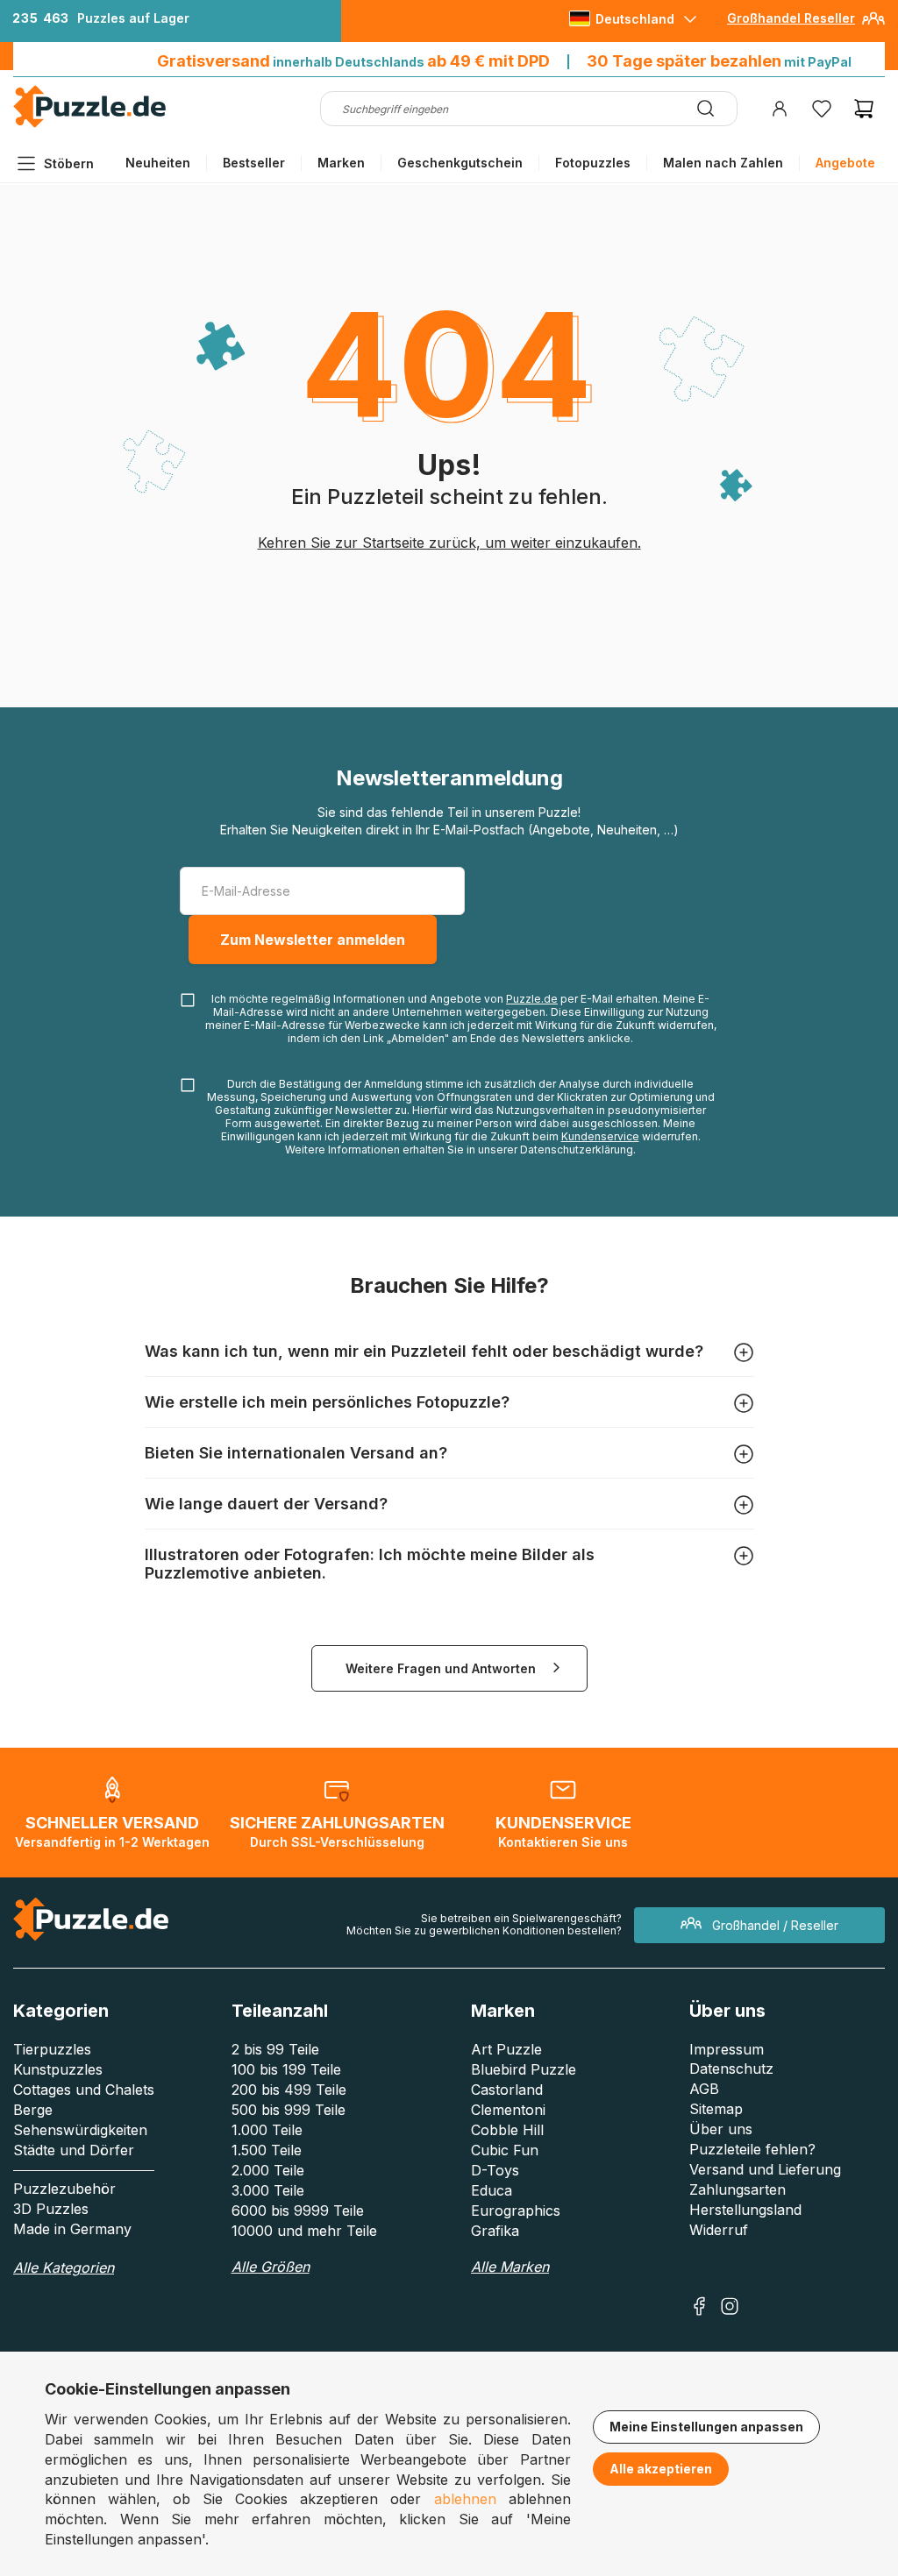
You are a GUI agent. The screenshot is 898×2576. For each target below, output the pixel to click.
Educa (492, 2190)
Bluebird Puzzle (524, 2069)
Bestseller (254, 163)
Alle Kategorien (64, 2267)
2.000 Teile (268, 2170)
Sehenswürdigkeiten (80, 2130)
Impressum (727, 2049)
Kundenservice (600, 1136)
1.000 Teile (267, 2130)
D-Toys (495, 2170)
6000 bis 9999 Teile (298, 2211)
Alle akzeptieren (661, 2469)
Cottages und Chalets (84, 2090)
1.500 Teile (267, 2150)
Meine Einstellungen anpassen (706, 2427)
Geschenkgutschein (460, 163)
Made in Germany (72, 2229)
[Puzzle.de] (90, 124)
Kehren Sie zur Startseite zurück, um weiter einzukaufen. (449, 543)
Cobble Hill (507, 2130)
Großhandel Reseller (791, 18)
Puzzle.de (532, 999)
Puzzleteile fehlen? (752, 2149)
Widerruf (719, 2230)
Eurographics (516, 2211)
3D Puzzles (51, 2209)
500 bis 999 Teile (289, 2110)
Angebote (845, 163)
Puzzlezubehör (64, 2189)
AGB (704, 2089)
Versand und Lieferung (765, 2169)
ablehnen (465, 2499)
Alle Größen (271, 2267)
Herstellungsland (745, 2210)
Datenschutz (731, 2069)
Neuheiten (158, 163)
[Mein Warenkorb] (864, 109)
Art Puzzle (506, 2049)
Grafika (495, 2231)
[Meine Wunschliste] (822, 109)
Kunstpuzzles (58, 2069)
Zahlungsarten (738, 2189)
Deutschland (635, 19)
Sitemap (716, 2109)
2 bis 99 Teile (275, 2049)
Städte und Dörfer (74, 2150)
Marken (341, 163)
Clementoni (508, 2110)
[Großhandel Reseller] (873, 25)
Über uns (721, 2129)
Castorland (507, 2090)
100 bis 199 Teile (286, 2069)
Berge (33, 2110)
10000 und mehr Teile (304, 2231)
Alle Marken (510, 2267)
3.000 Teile (268, 2190)
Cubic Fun (505, 2150)
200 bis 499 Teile (289, 2090)
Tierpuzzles (52, 2049)
